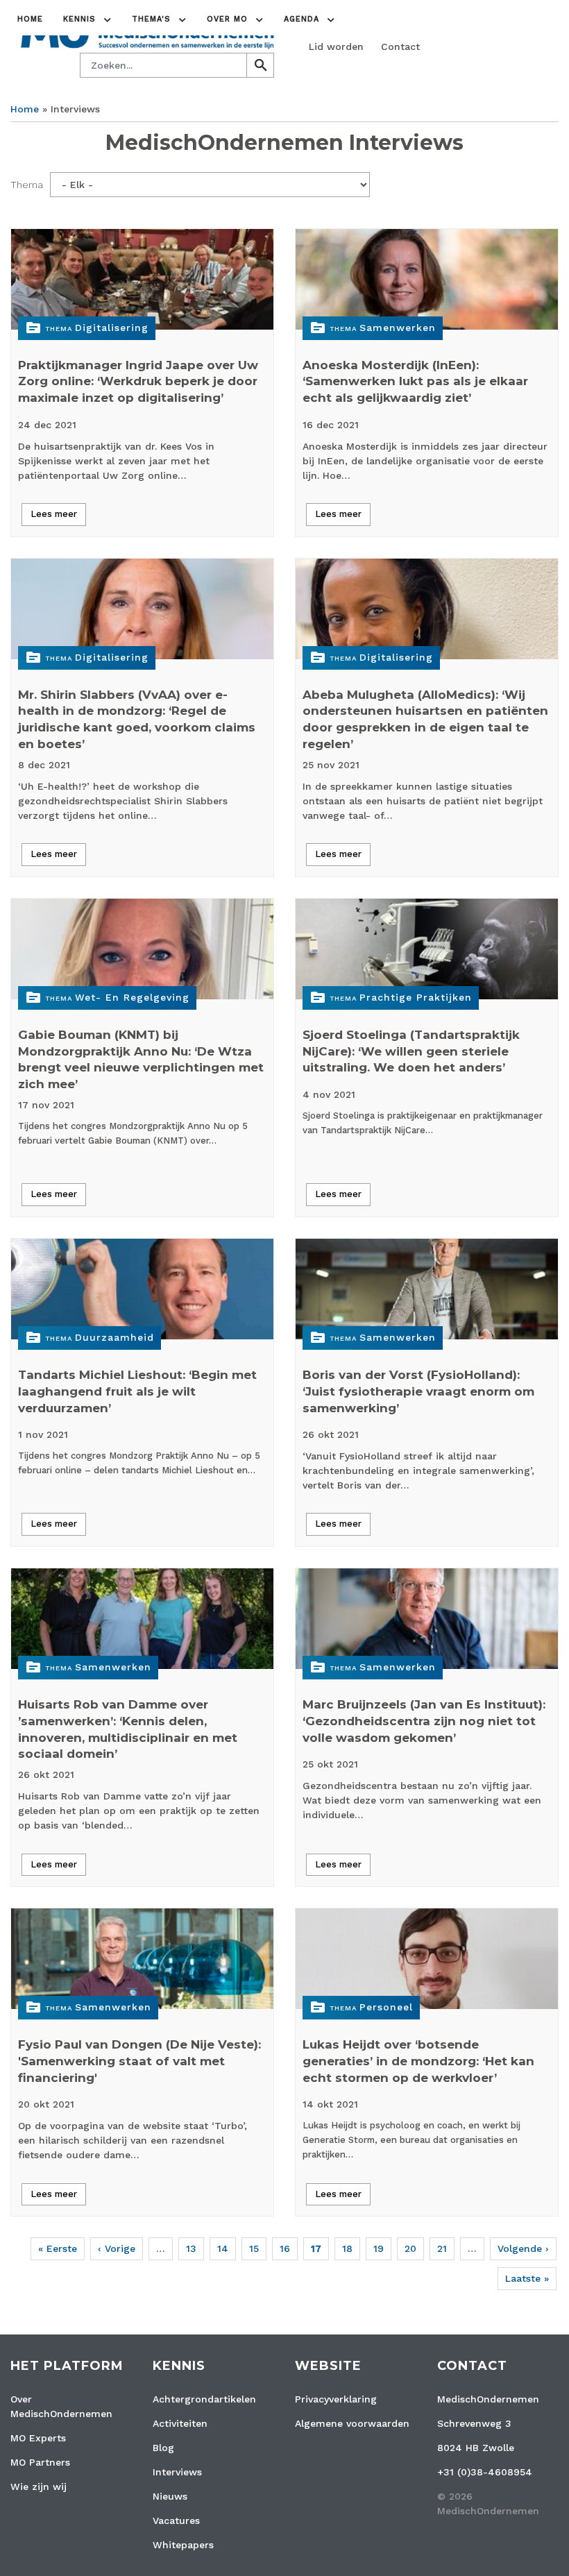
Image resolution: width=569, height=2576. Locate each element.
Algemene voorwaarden (352, 2423)
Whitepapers (183, 2545)
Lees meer (54, 514)
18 (347, 2248)
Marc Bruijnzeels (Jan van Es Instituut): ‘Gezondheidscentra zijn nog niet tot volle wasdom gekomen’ (424, 1721)
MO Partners (40, 2462)
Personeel (386, 2007)
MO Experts (38, 2438)
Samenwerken (398, 328)
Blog (163, 2448)
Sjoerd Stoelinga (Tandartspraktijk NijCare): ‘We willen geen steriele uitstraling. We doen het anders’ (411, 1051)
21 (442, 2248)
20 (410, 2248)
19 (379, 2248)
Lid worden (336, 46)
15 (254, 2248)
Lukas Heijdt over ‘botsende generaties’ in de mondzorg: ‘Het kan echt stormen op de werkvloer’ (418, 2061)
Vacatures (176, 2520)
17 (316, 2248)
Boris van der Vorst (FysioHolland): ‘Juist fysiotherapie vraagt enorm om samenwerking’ (418, 1391)
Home (30, 19)
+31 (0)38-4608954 (485, 2472)
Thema (27, 185)
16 (285, 2248)
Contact (400, 46)
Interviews (177, 2472)
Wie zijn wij (39, 2486)
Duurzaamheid (114, 1337)
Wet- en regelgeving (132, 997)
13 (191, 2248)
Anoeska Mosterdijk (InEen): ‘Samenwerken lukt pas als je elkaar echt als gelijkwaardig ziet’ (415, 382)
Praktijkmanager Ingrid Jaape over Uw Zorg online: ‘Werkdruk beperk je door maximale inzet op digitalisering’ (138, 382)
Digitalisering (112, 328)
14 (223, 2248)
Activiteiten (180, 2423)
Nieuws (170, 2496)
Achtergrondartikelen (204, 2399)
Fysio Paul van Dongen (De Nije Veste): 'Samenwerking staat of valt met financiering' (139, 2061)
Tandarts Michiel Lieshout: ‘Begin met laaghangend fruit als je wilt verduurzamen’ (137, 1391)
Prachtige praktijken (416, 997)
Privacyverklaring (336, 2399)
